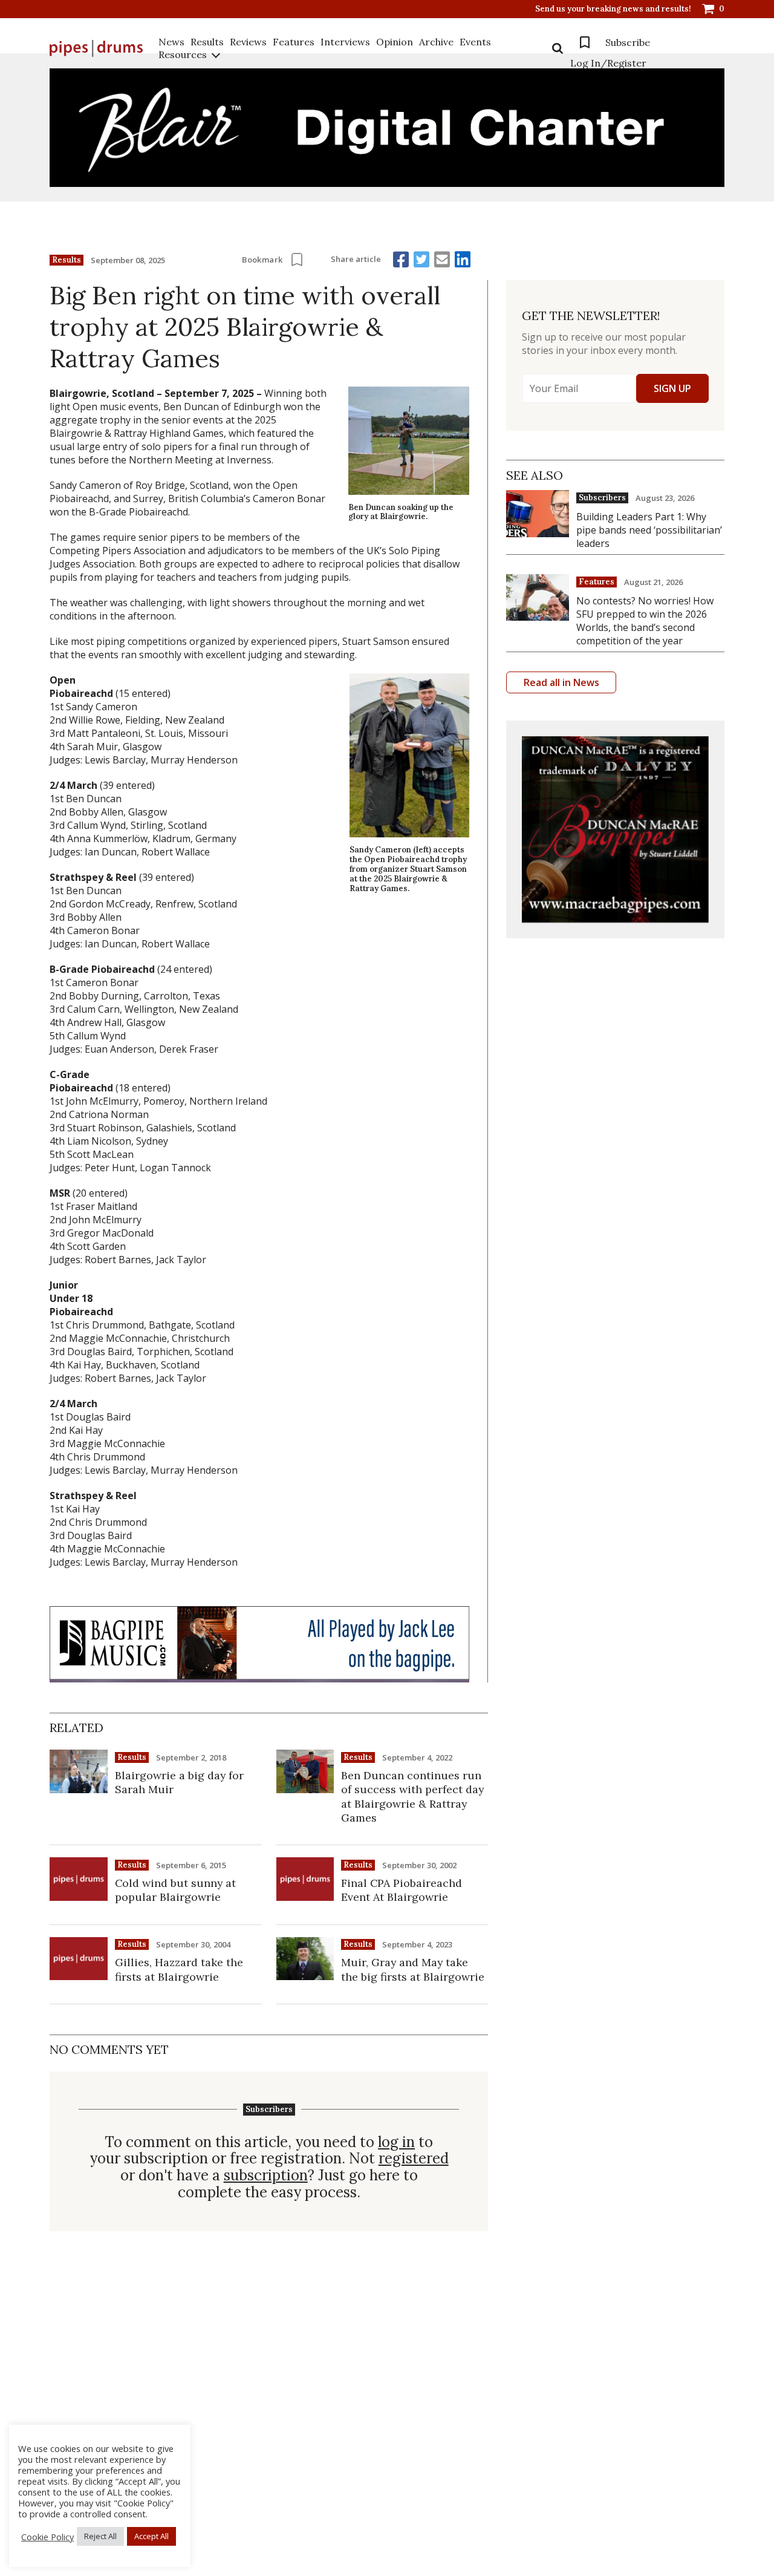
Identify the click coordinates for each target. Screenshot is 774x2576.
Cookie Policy (47, 2537)
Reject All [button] (100, 2536)
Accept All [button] (151, 2536)
